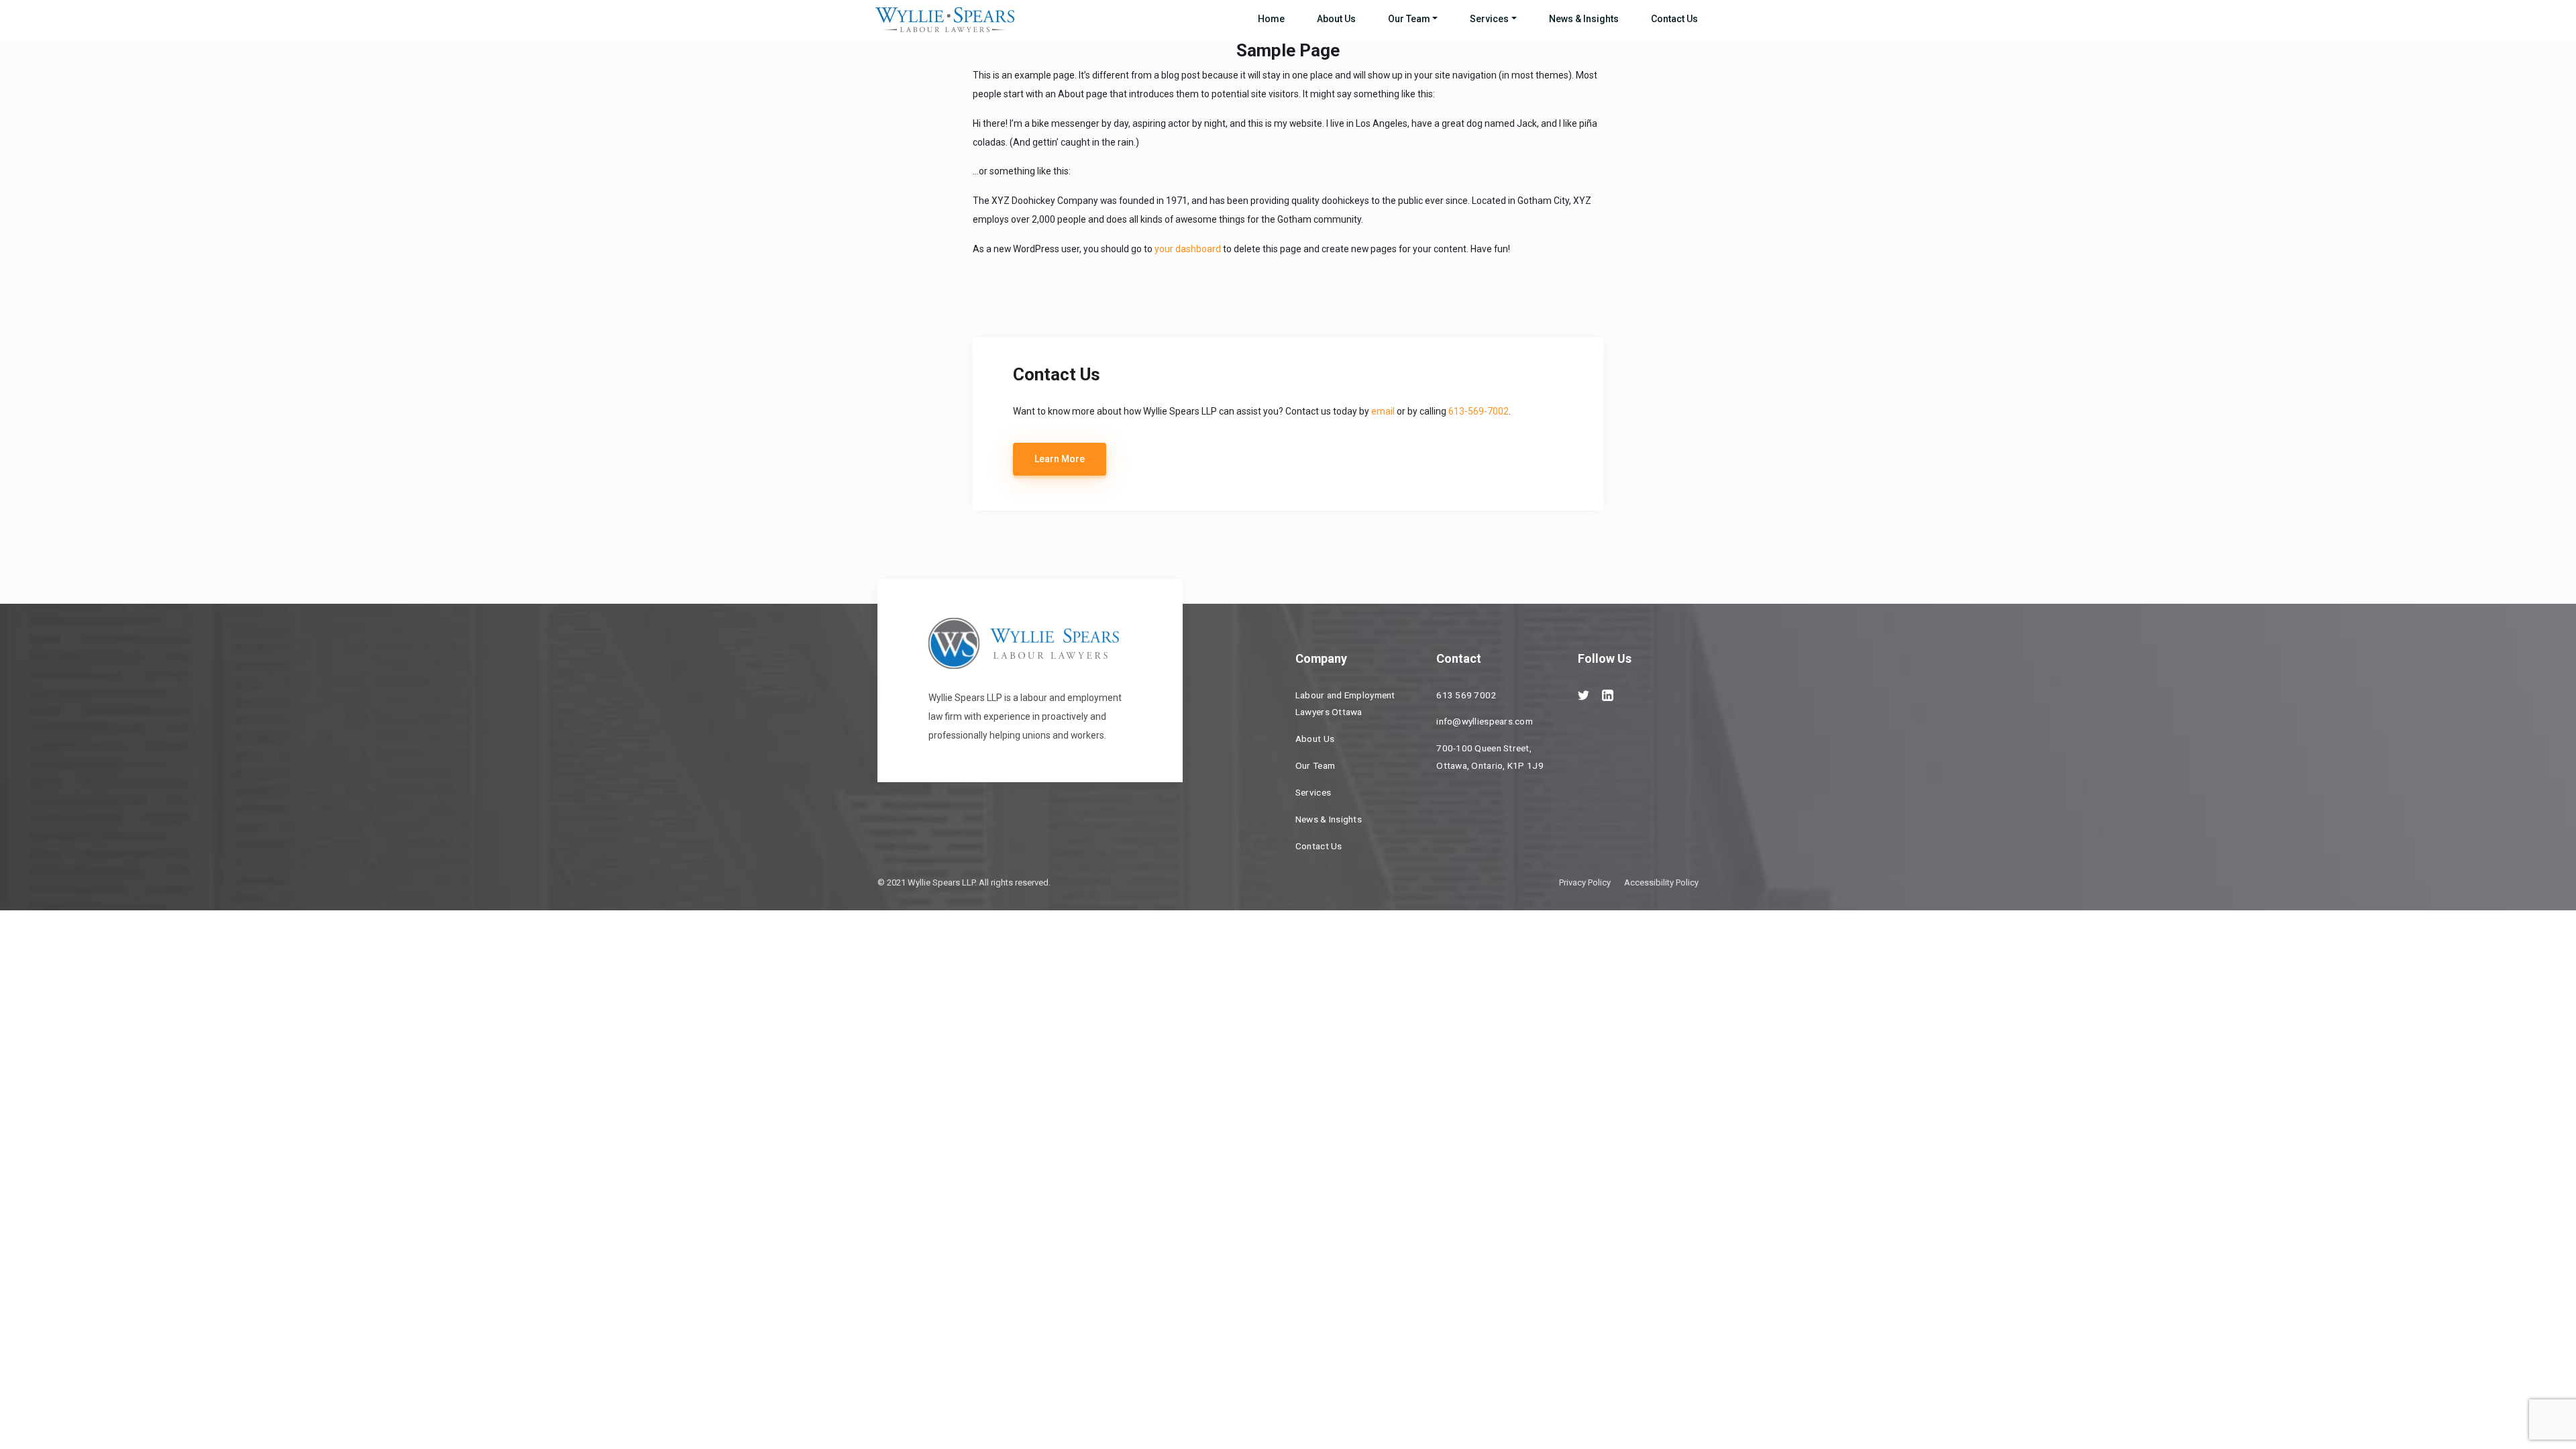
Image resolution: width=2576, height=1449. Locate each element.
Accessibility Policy (1661, 882)
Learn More (1060, 459)
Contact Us (1674, 19)
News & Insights (1584, 19)
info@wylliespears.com (1485, 721)
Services (1489, 19)
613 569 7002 (1466, 695)
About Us (1336, 19)
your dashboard (1188, 249)
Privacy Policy (1585, 882)
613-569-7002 (1479, 411)
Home (1271, 19)
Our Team (1409, 19)
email (1383, 411)
